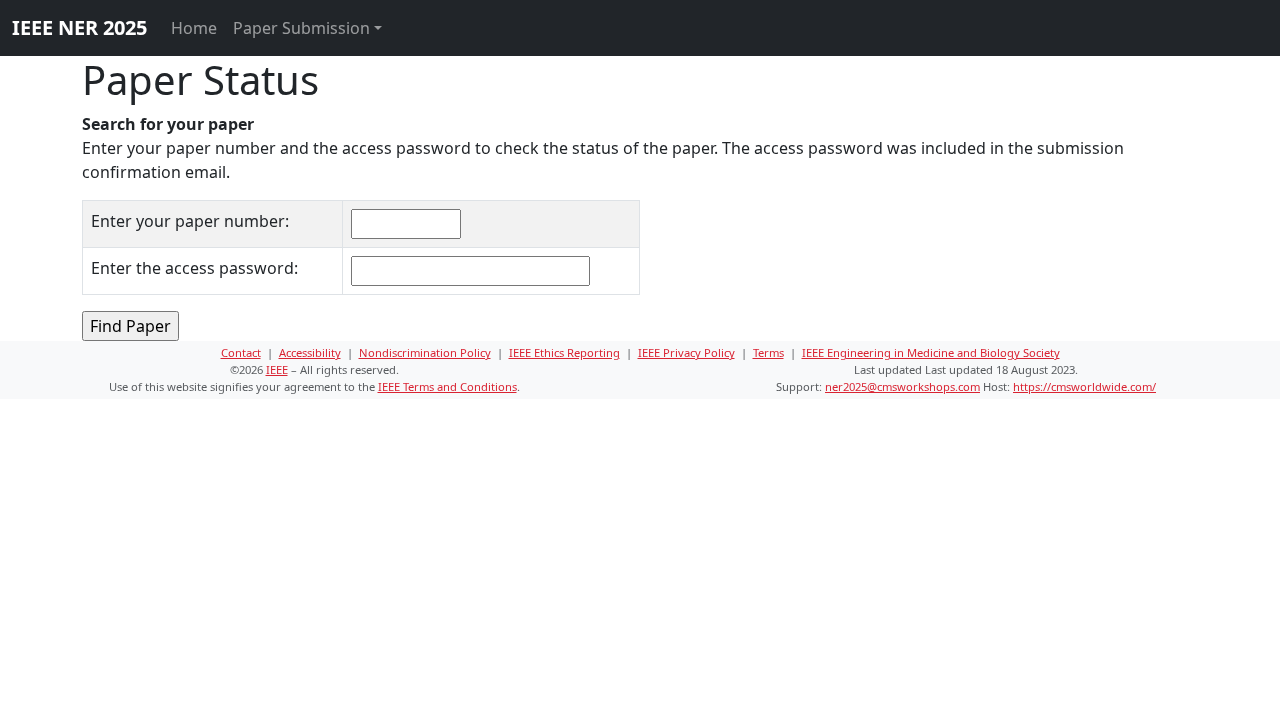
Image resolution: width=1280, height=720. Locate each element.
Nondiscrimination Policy (425, 352)
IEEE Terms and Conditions (447, 386)
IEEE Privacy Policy (686, 352)
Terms (768, 352)
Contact (241, 352)
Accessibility (310, 352)
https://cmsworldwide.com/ (1084, 386)
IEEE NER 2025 (79, 27)
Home (194, 28)
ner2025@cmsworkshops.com (902, 386)
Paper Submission (301, 28)
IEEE (277, 369)
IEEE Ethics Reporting (564, 352)
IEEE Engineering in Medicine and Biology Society (931, 352)
